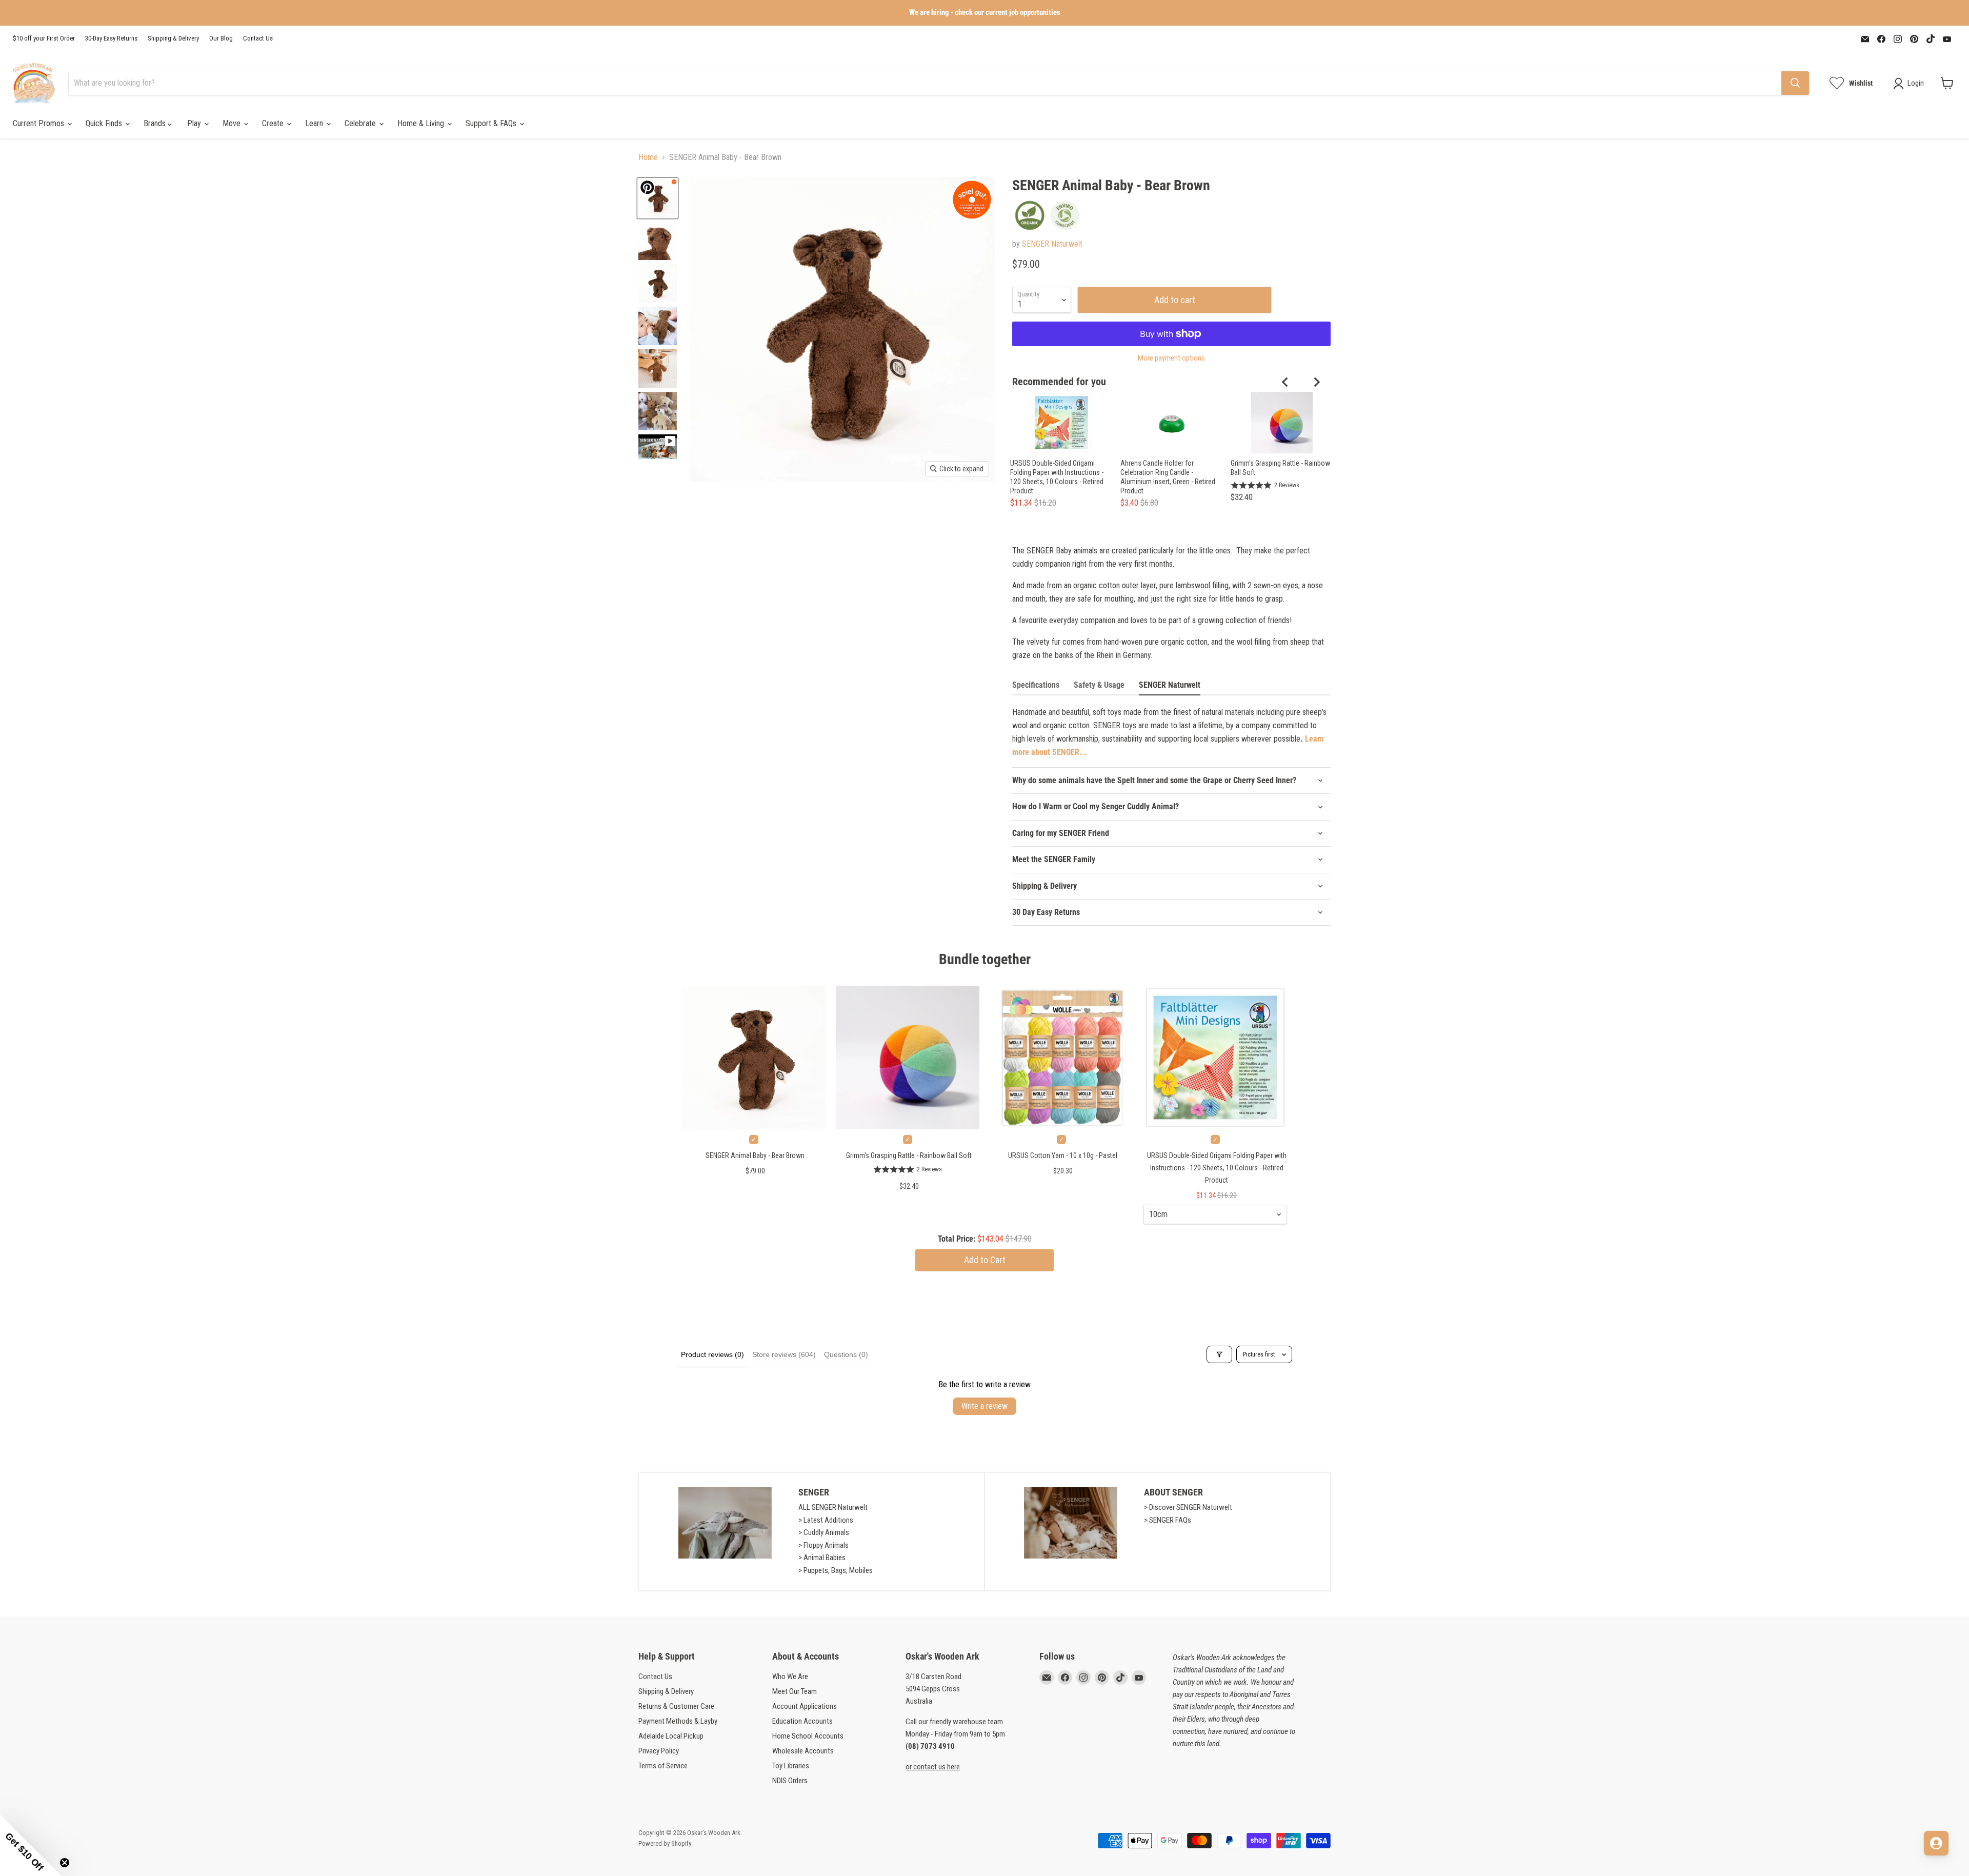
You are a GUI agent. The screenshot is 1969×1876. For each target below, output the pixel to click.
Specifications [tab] (1036, 685)
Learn (315, 123)
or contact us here (933, 1767)
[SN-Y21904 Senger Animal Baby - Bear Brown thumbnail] (658, 326)
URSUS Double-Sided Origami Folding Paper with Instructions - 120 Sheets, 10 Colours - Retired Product (1057, 477)
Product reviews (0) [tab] (712, 1354)
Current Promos (39, 123)
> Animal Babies (822, 1558)
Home (648, 157)
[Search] (1795, 83)
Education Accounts (802, 1721)
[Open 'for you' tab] (1936, 1843)
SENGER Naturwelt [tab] (1170, 685)
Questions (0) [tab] (846, 1354)
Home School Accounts (808, 1736)
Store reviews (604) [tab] (784, 1354)
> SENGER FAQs (1168, 1520)
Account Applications (805, 1706)
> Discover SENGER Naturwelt (1188, 1507)
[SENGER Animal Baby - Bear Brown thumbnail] (658, 449)
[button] (31, 1845)
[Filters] (1219, 1354)
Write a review (985, 1406)
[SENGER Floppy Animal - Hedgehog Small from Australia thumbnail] (658, 411)
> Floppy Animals (823, 1545)
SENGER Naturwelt (1052, 244)
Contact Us (258, 38)
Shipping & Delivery (173, 38)
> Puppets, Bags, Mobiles (836, 1570)
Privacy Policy (659, 1751)
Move (233, 123)
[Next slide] (1316, 382)
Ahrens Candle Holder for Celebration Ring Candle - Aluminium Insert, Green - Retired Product (1168, 477)
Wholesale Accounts (803, 1751)
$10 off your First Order (44, 38)
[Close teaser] (65, 1863)
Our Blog (221, 38)
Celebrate (361, 123)
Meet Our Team (795, 1691)
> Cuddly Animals (824, 1532)
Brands (156, 123)
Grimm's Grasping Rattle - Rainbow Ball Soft (1280, 468)
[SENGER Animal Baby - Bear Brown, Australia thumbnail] (658, 198)
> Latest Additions (826, 1520)
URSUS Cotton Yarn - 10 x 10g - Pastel (1063, 1155)
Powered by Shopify (665, 1843)
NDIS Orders (790, 1781)
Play (195, 123)
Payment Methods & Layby (678, 1721)
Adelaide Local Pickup (671, 1736)
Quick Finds (105, 123)
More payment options (1171, 358)
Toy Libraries (791, 1766)
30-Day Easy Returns (111, 38)
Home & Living (422, 123)
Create (274, 123)
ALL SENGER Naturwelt (833, 1507)
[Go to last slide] (1285, 382)
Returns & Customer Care (676, 1706)
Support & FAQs (492, 123)
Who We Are (790, 1677)
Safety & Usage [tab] (1099, 685)
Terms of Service (663, 1766)
